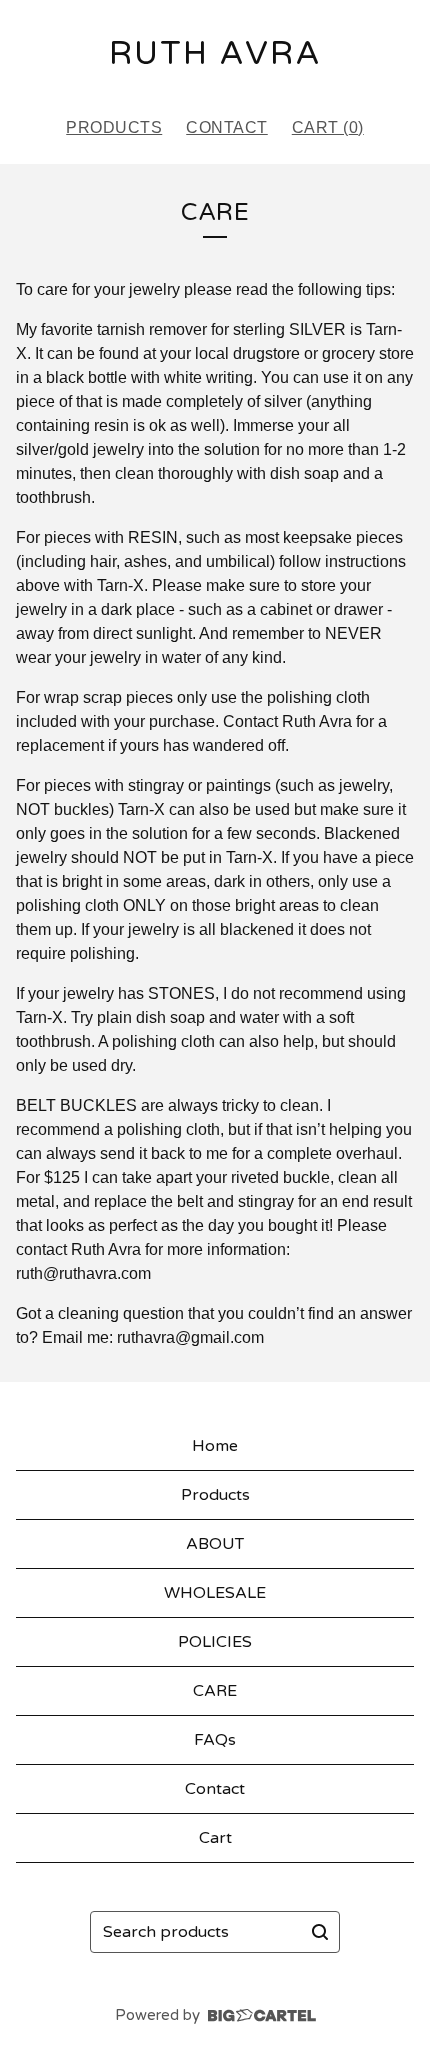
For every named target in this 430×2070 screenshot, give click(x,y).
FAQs (215, 1740)
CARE (215, 1691)
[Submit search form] (320, 1932)
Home (215, 1446)
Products (114, 127)
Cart (215, 1838)
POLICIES (215, 1642)
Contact (227, 127)
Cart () (328, 127)
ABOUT (215, 1544)
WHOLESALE (215, 1593)
